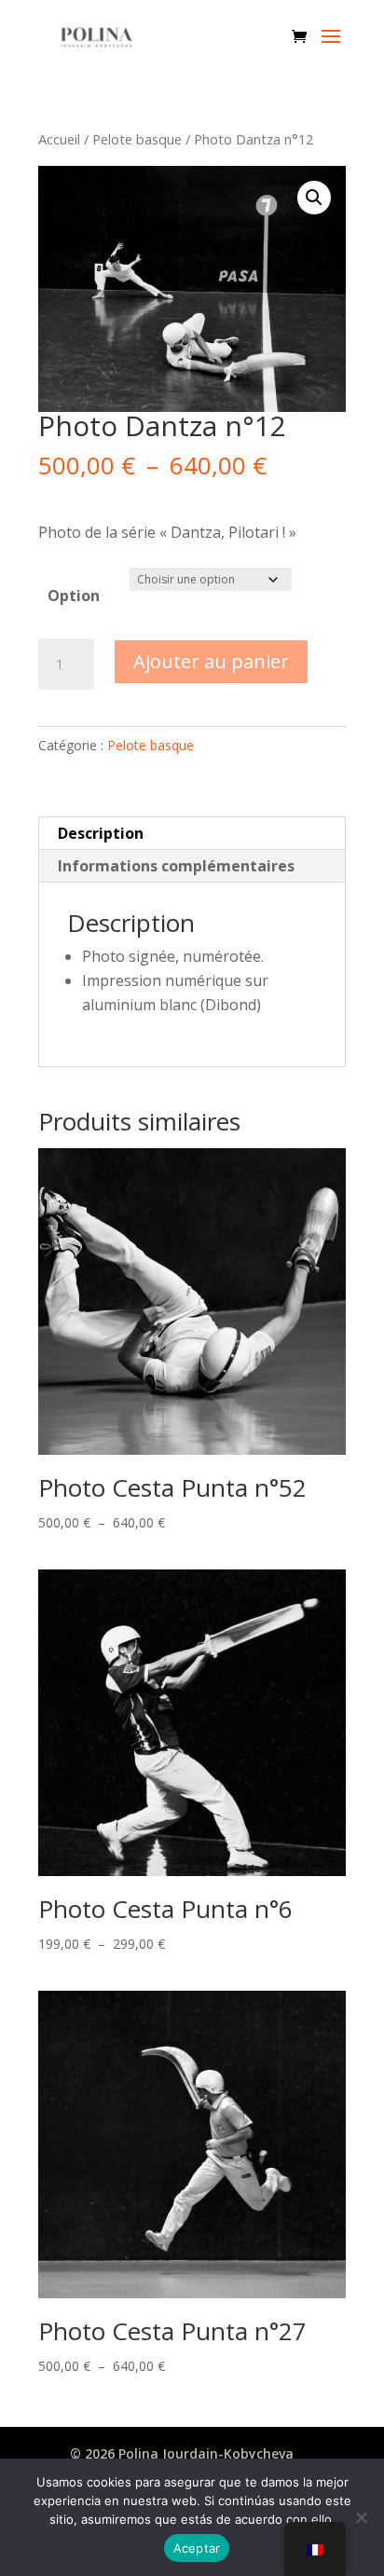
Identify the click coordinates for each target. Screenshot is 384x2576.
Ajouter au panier (211, 661)
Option (74, 596)
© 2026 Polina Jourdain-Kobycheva (182, 2453)
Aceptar (197, 2548)
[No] (361, 2517)
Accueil (59, 139)
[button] (314, 198)
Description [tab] (101, 833)
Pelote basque (137, 139)
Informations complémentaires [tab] (176, 866)
